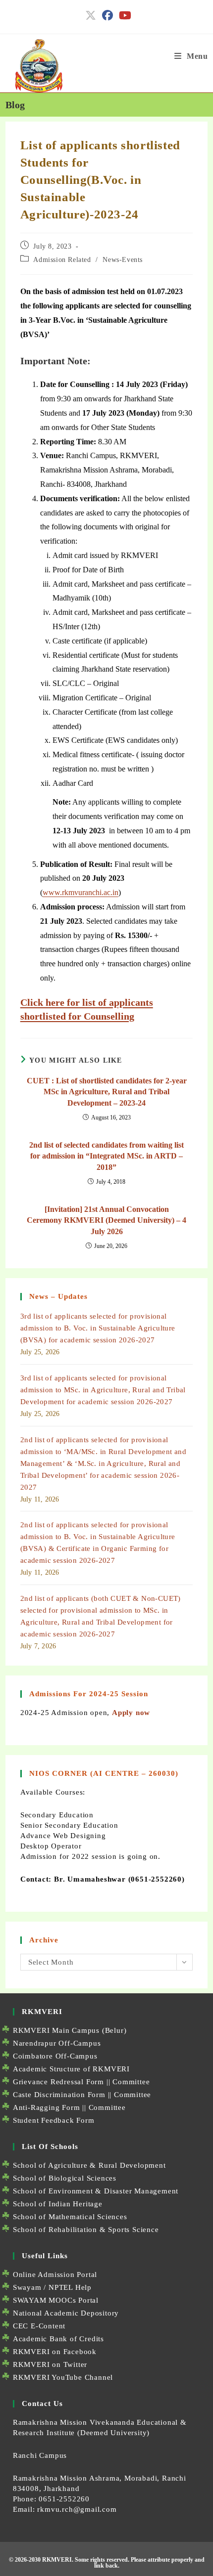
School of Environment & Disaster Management (96, 2191)
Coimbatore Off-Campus (55, 2056)
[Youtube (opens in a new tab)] (124, 15)
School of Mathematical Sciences (70, 2217)
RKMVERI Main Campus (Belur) (70, 2030)
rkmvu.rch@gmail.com (77, 2509)
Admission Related (62, 260)
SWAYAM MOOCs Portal (56, 2300)
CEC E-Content (39, 2326)
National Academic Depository (66, 2313)
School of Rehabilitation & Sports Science (86, 2230)
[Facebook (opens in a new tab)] (107, 15)
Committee (131, 2082)
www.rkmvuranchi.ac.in (80, 892)
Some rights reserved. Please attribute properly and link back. (140, 2563)
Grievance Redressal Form (58, 2082)
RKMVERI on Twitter (50, 2364)
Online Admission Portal (55, 2275)
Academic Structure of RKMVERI (71, 2069)
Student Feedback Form (54, 2120)
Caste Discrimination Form (59, 2095)
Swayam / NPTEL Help (52, 2287)
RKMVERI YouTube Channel (63, 2377)
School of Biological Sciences (65, 2178)
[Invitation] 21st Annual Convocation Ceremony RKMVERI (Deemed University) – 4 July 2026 (106, 1220)
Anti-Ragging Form (47, 2107)
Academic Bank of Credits (58, 2339)
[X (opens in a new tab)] (91, 15)
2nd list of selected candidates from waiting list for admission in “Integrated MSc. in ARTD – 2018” (106, 1156)
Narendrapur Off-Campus (57, 2043)
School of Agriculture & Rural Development (89, 2165)
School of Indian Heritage (58, 2204)
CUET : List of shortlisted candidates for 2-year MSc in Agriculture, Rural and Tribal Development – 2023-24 (107, 1092)
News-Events (123, 260)
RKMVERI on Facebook (55, 2352)
